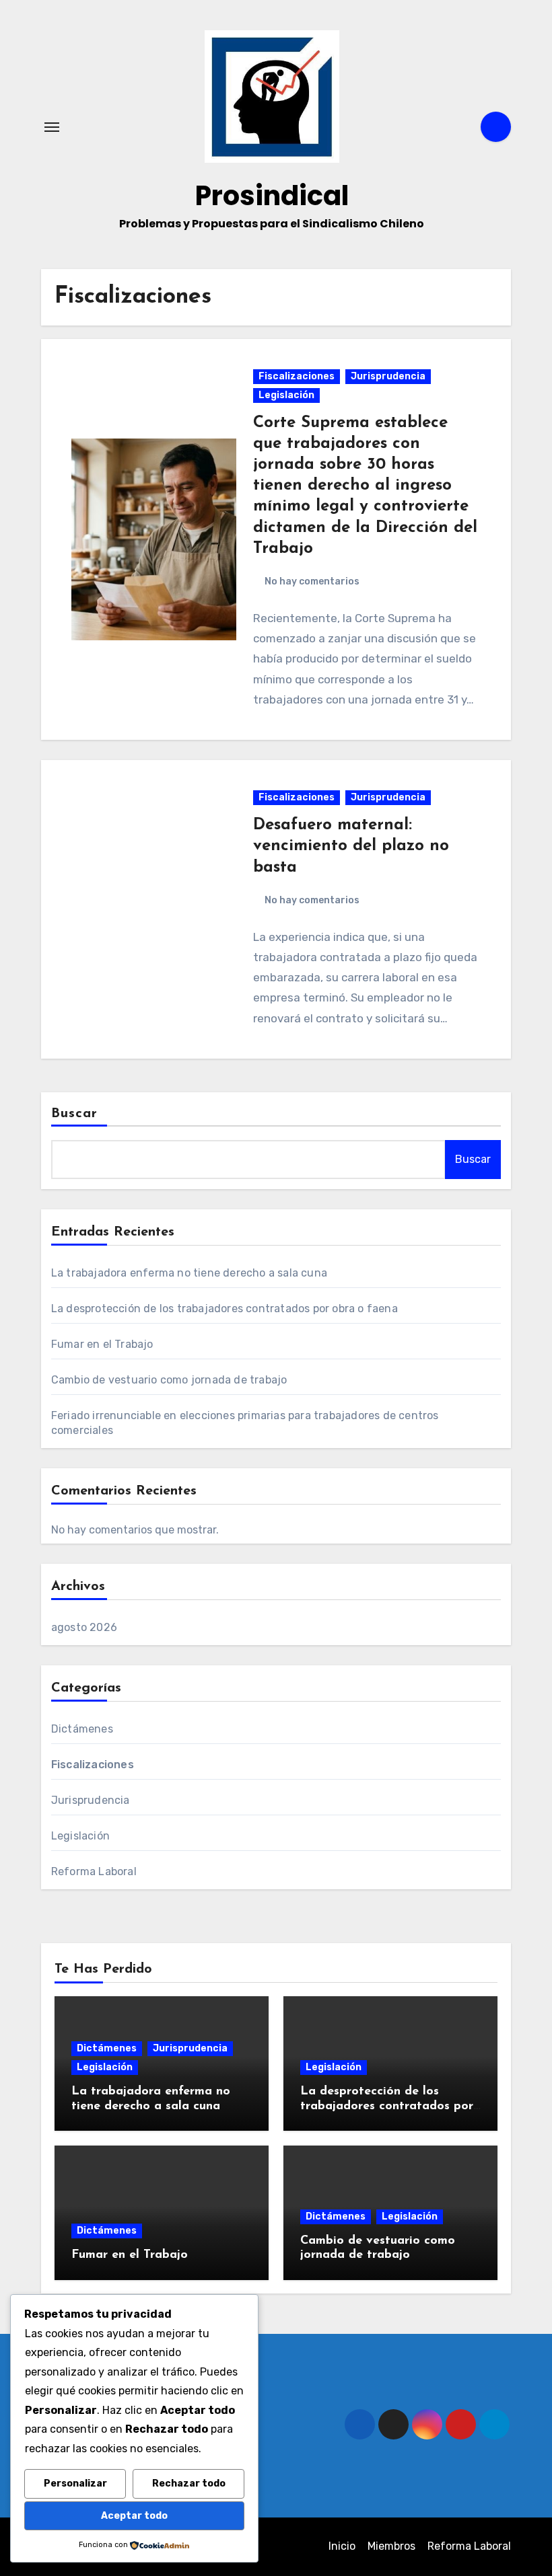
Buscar (75, 1114)
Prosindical (272, 196)
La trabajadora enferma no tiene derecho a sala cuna (189, 1273)
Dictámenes (82, 1729)
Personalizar (75, 2484)
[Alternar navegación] (52, 127)
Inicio (342, 2546)
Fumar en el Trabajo (102, 1344)
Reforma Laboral (94, 1871)
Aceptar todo (134, 2516)
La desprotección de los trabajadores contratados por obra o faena (225, 1309)
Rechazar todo (189, 2484)
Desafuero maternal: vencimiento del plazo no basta (351, 846)
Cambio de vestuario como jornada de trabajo (169, 1380)
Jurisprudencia (388, 376)
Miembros (391, 2546)
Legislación (286, 395)
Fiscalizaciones (297, 376)
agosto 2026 (84, 1627)
